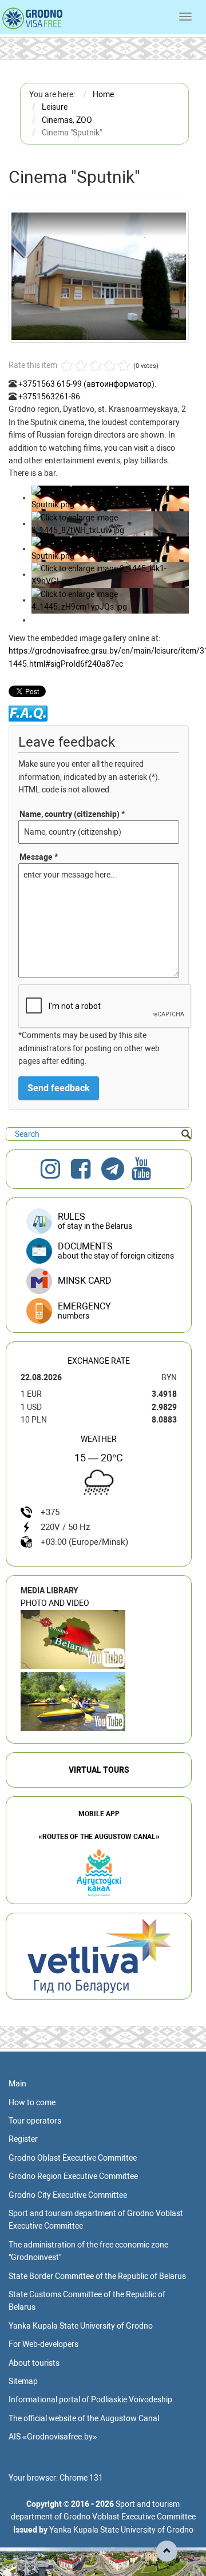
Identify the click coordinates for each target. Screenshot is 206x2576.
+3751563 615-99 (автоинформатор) (86, 384)
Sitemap (23, 2381)
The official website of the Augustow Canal (84, 2418)
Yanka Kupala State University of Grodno (81, 2326)
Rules (95, 1221)
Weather (99, 1439)
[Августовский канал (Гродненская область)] (73, 1702)
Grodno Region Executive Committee (73, 2176)
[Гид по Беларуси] (99, 1956)
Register (23, 2139)
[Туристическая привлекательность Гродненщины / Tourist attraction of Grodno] (73, 1639)
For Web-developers (43, 2344)
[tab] (99, 1311)
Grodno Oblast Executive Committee (73, 2158)
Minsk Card (85, 1281)
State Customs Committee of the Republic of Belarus (87, 2301)
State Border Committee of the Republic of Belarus (97, 2276)
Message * (39, 857)
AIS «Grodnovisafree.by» (53, 2437)
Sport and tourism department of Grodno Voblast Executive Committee (96, 2220)
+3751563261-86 (49, 396)
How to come (32, 2102)
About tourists (34, 2363)
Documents (116, 1251)
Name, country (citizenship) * (72, 814)
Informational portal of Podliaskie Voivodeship (90, 2399)
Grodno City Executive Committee (68, 2195)
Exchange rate (99, 1361)
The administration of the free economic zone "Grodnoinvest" (88, 2251)
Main (17, 2084)
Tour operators (35, 2121)
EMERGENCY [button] (84, 1311)
